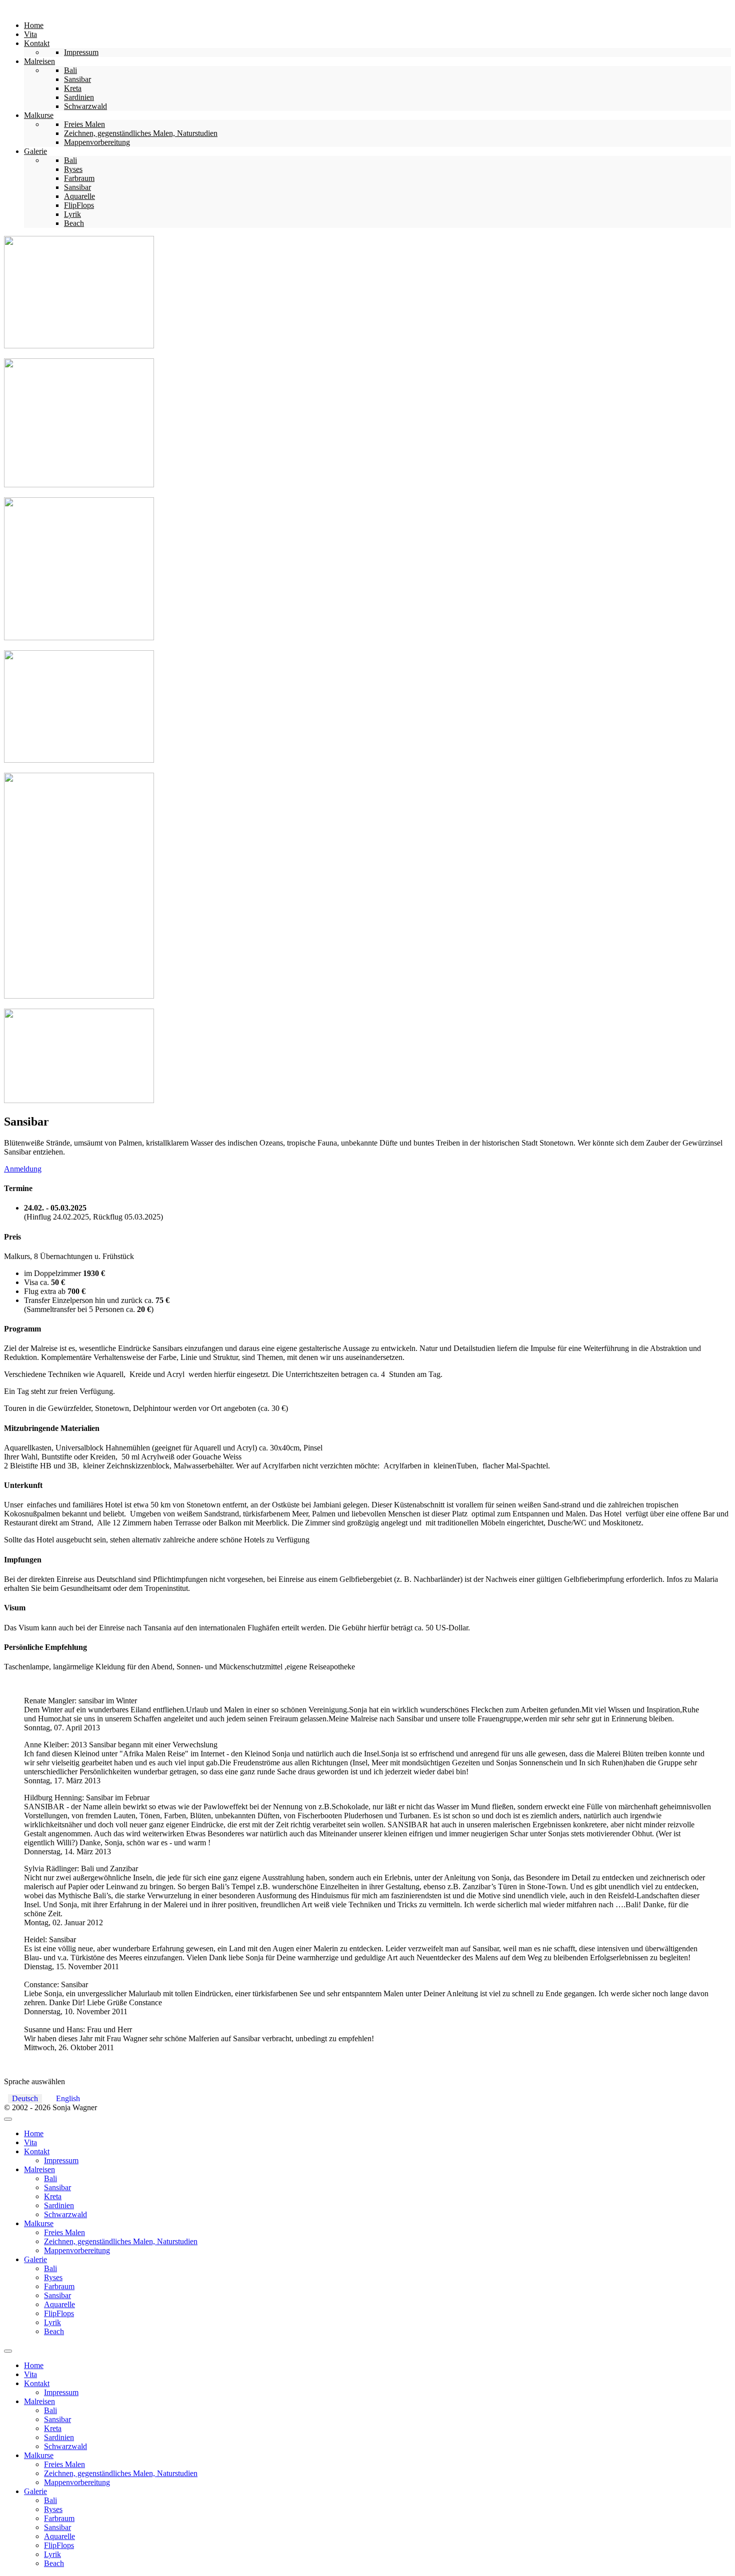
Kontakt (37, 2151)
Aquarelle (59, 2304)
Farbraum (59, 2286)
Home (34, 2133)
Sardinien (59, 2205)
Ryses (53, 2277)
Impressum (61, 2160)
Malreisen (39, 2169)
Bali (50, 2178)
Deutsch (25, 2098)
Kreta (53, 2196)
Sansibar (57, 2187)
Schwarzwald (65, 2214)
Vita (30, 2142)
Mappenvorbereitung (77, 2250)
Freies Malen (64, 2232)
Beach (54, 2331)
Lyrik (52, 2322)
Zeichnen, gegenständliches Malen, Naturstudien (121, 2241)
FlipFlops (59, 2313)
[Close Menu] (8, 2351)
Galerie (35, 2259)
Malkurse (39, 2223)
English (68, 2098)
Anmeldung (23, 1169)
